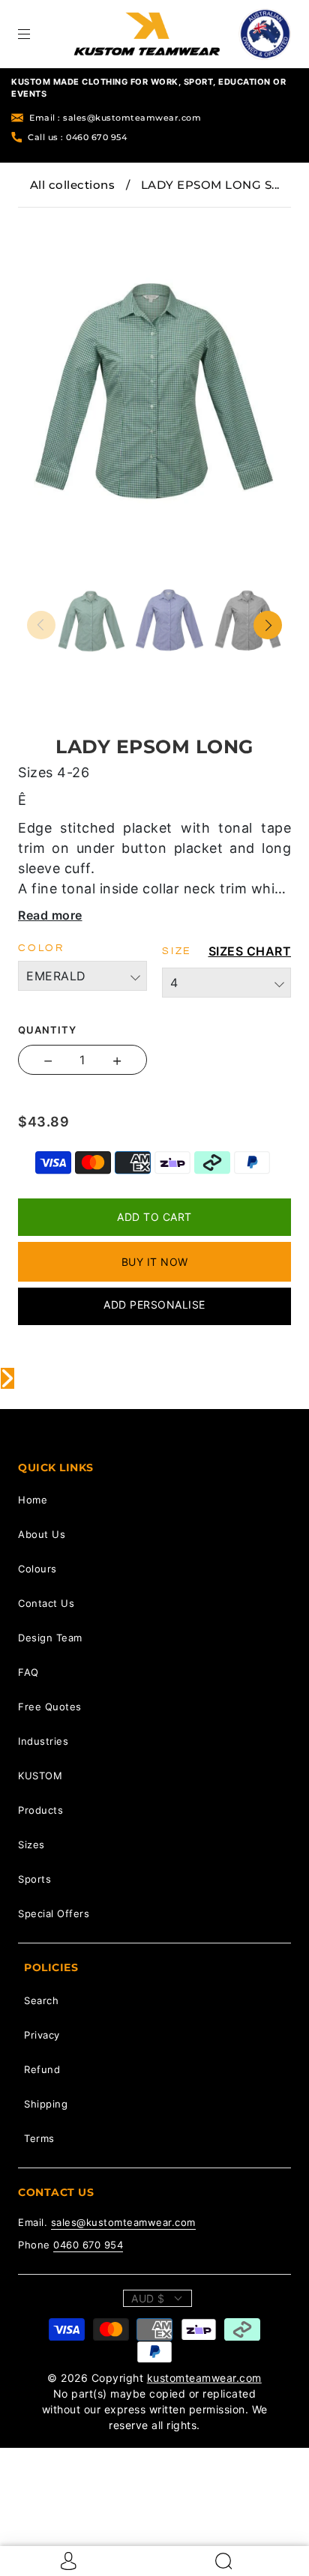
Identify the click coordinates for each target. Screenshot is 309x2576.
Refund (42, 2069)
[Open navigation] (34, 34)
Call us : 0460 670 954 (77, 137)
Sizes (31, 1844)
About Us (42, 1534)
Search (41, 2000)
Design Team (50, 1638)
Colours (37, 1569)
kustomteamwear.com (204, 2378)
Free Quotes (50, 1707)
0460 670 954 (88, 2245)
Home (33, 1500)
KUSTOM (40, 1776)
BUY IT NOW (155, 1262)
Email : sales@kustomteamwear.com (115, 118)
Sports (34, 1879)
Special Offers (54, 1913)
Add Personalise (154, 1304)
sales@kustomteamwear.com (123, 2222)
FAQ (28, 1672)
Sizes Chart (250, 951)
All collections (73, 185)
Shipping (46, 2104)
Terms (39, 2138)
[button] (52, 218)
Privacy (42, 2035)
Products (40, 1810)
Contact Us (46, 1603)
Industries (43, 1741)
